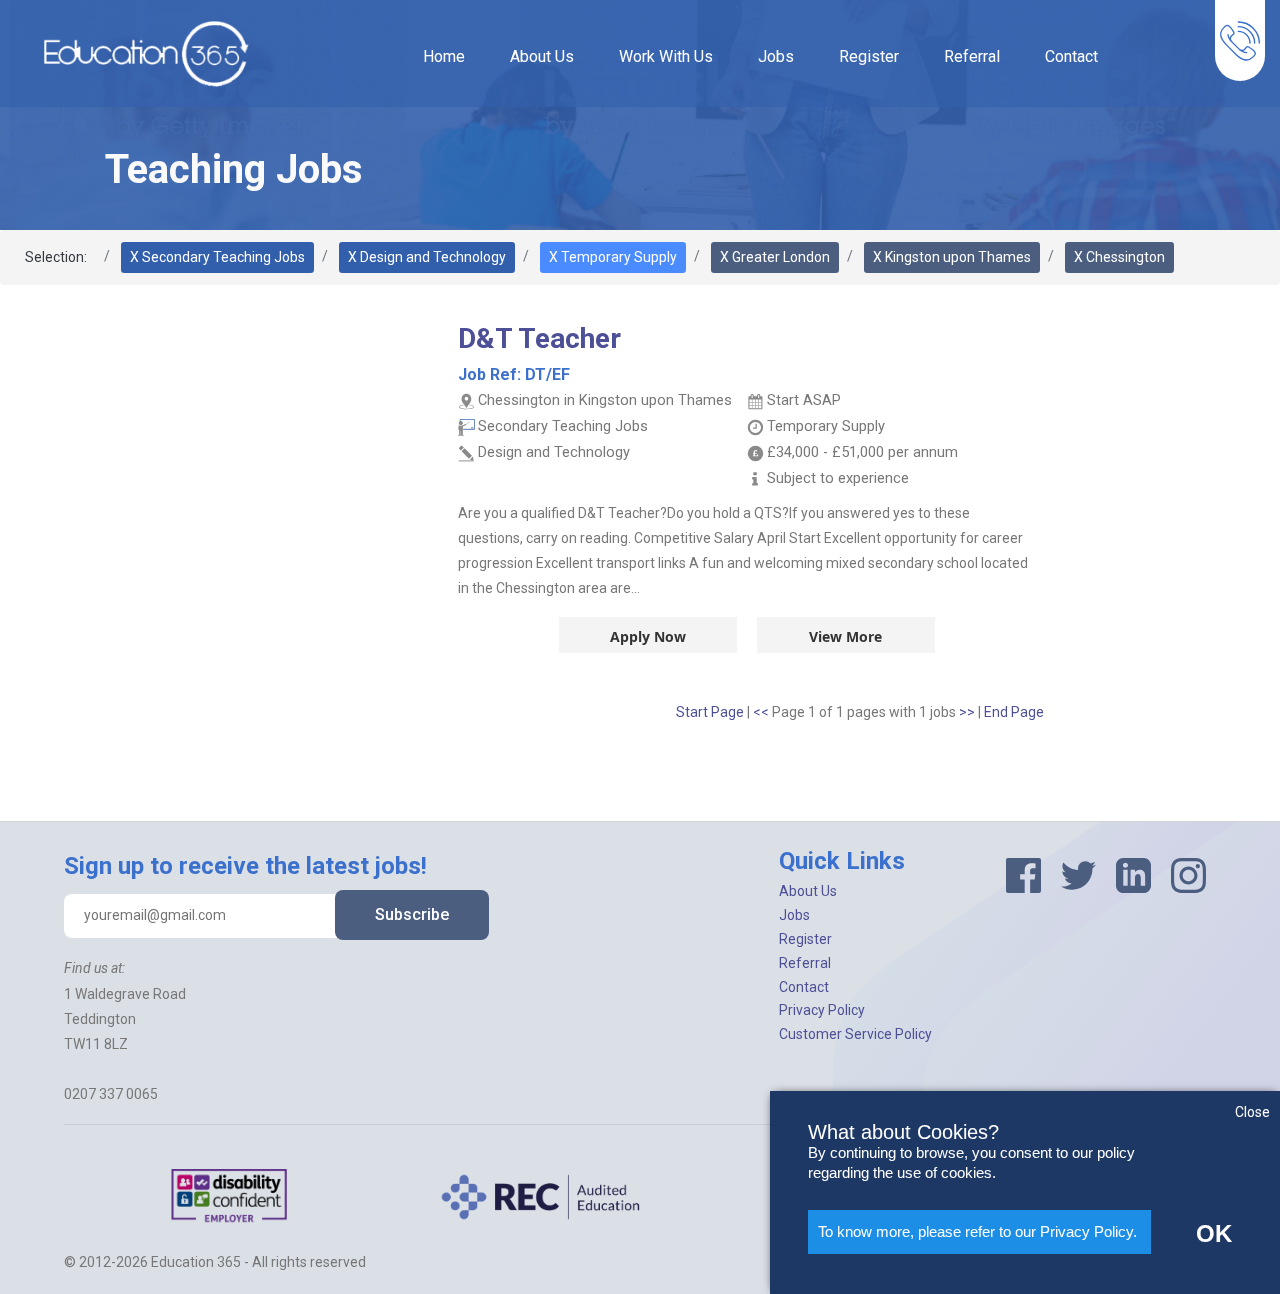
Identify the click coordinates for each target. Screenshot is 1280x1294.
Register (869, 56)
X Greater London (775, 257)
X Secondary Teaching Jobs (217, 257)
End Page (1014, 712)
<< (762, 712)
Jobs (776, 56)
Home (444, 56)
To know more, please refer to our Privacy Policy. (977, 1231)
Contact (1071, 56)
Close (1252, 1112)
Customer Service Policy (855, 1034)
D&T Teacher (539, 338)
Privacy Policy (822, 1010)
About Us (542, 56)
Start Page (710, 712)
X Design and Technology (427, 257)
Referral (972, 56)
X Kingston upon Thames (952, 257)
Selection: (56, 257)
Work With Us (666, 56)
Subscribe (412, 914)
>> (968, 712)
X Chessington (1119, 257)
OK (1214, 1233)
